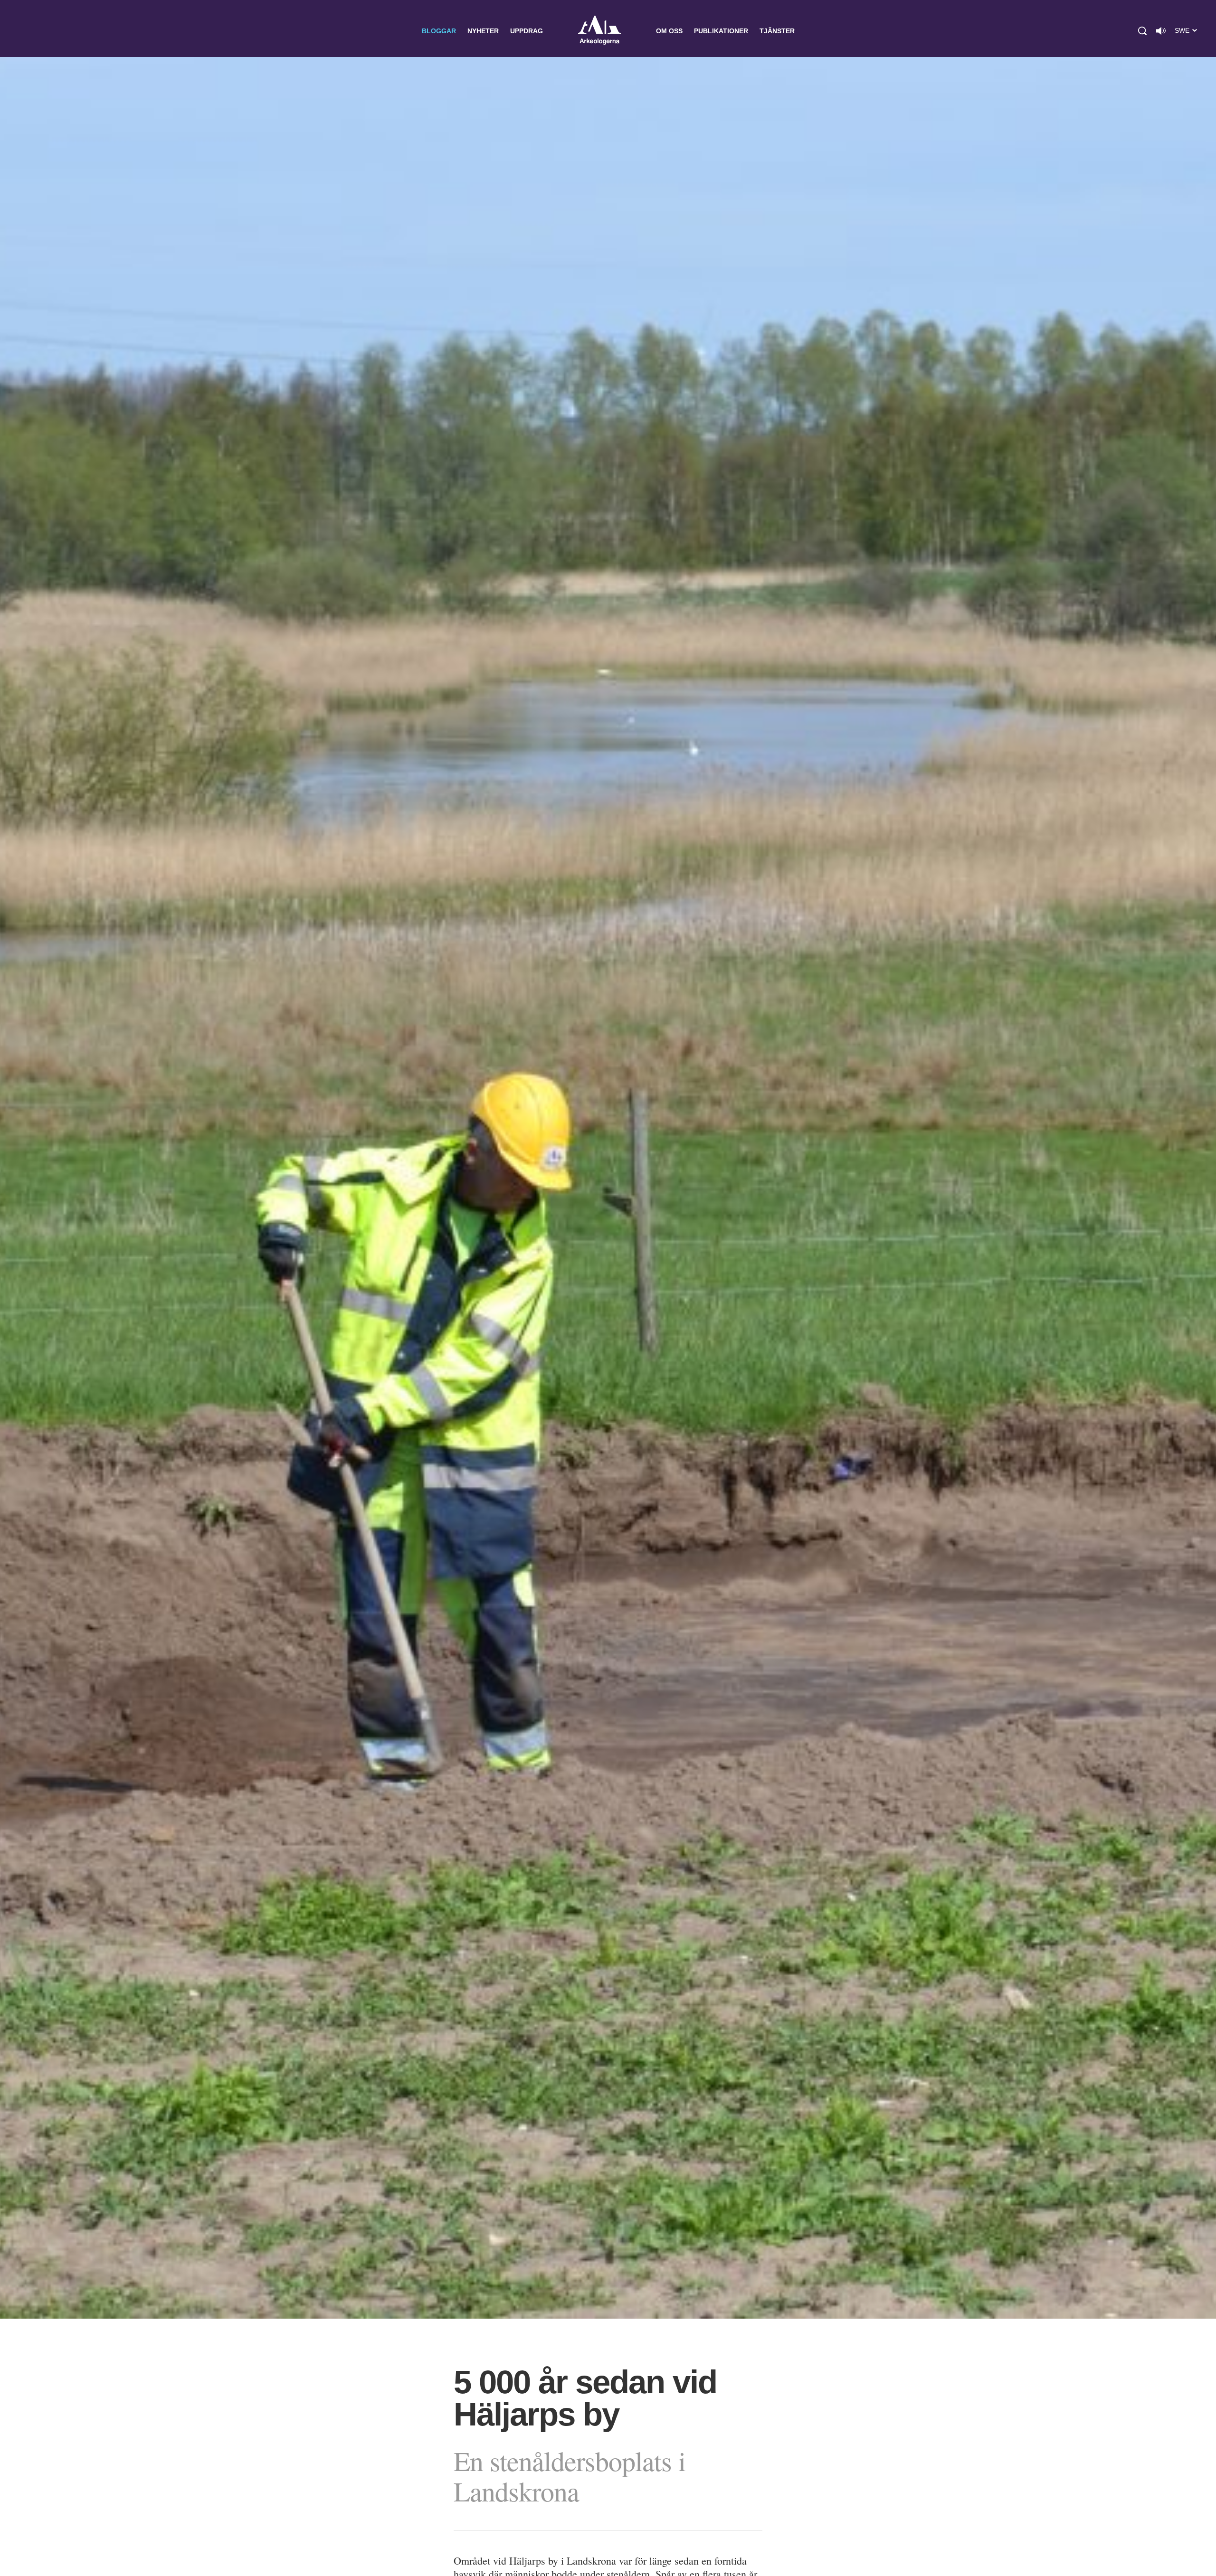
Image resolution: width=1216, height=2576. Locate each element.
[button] (1142, 31)
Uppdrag (527, 31)
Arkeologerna (599, 31)
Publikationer (721, 31)
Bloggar (439, 31)
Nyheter (483, 31)
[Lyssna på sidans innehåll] (1161, 31)
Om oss (669, 31)
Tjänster (777, 31)
